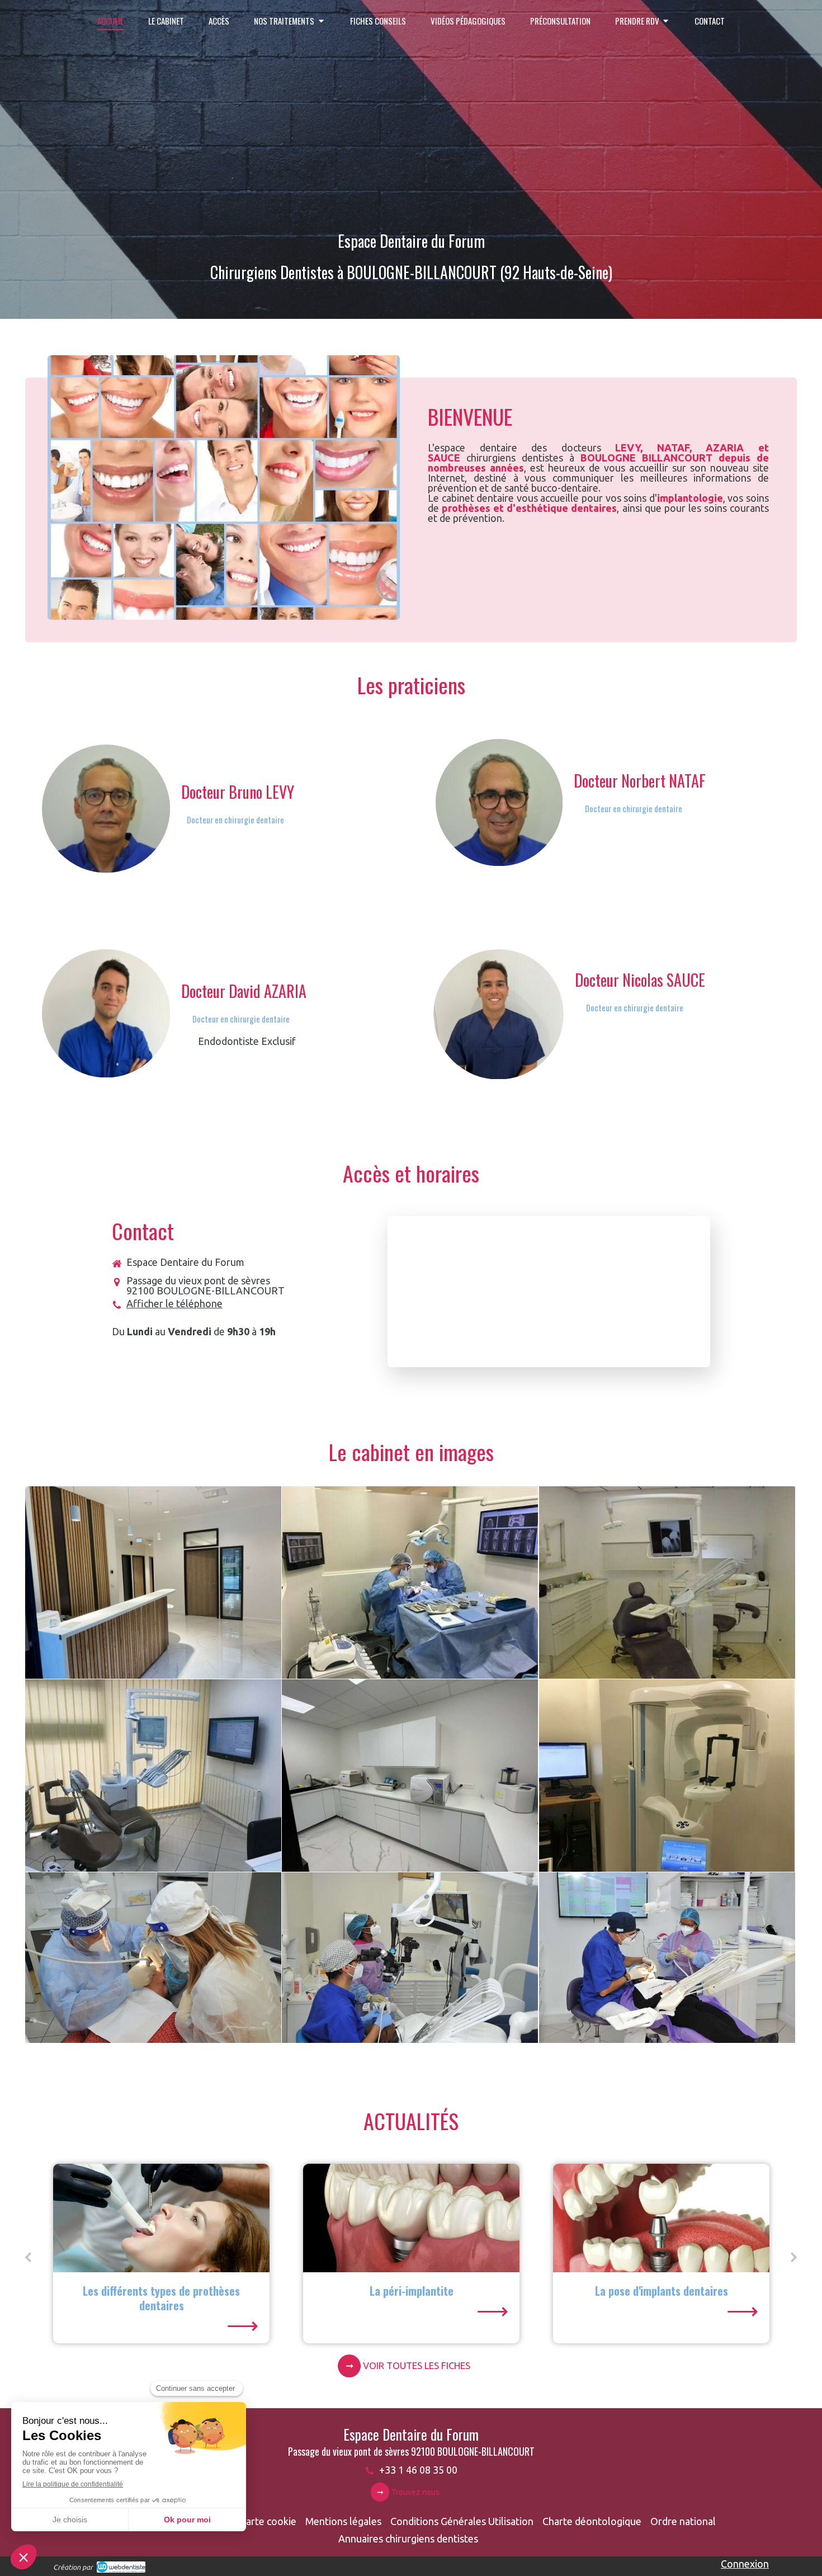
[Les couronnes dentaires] (661, 2218)
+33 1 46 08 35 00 (418, 2470)
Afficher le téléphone (174, 1303)
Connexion (745, 2564)
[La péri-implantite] (161, 2218)
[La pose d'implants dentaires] (411, 2218)
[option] (161, 2254)
